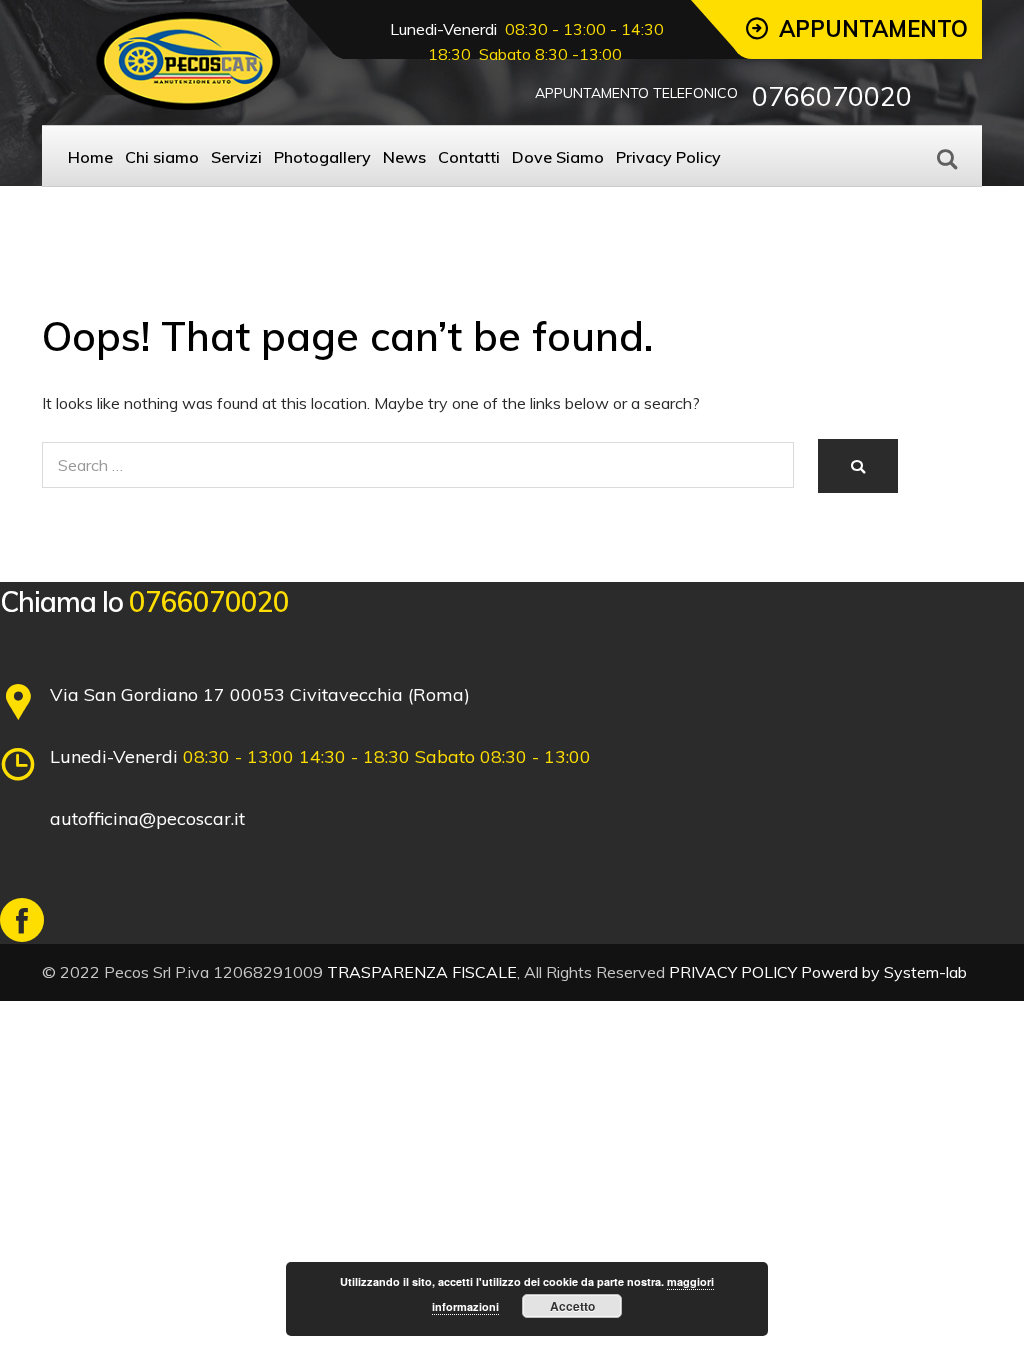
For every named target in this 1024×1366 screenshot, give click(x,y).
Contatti (469, 157)
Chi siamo (162, 157)
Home (90, 157)
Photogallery (322, 157)
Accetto (572, 1306)
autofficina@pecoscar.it (147, 818)
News (404, 157)
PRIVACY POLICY (733, 972)
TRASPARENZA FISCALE (422, 972)
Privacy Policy (668, 157)
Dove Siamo (558, 157)
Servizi (236, 157)
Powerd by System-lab (884, 972)
